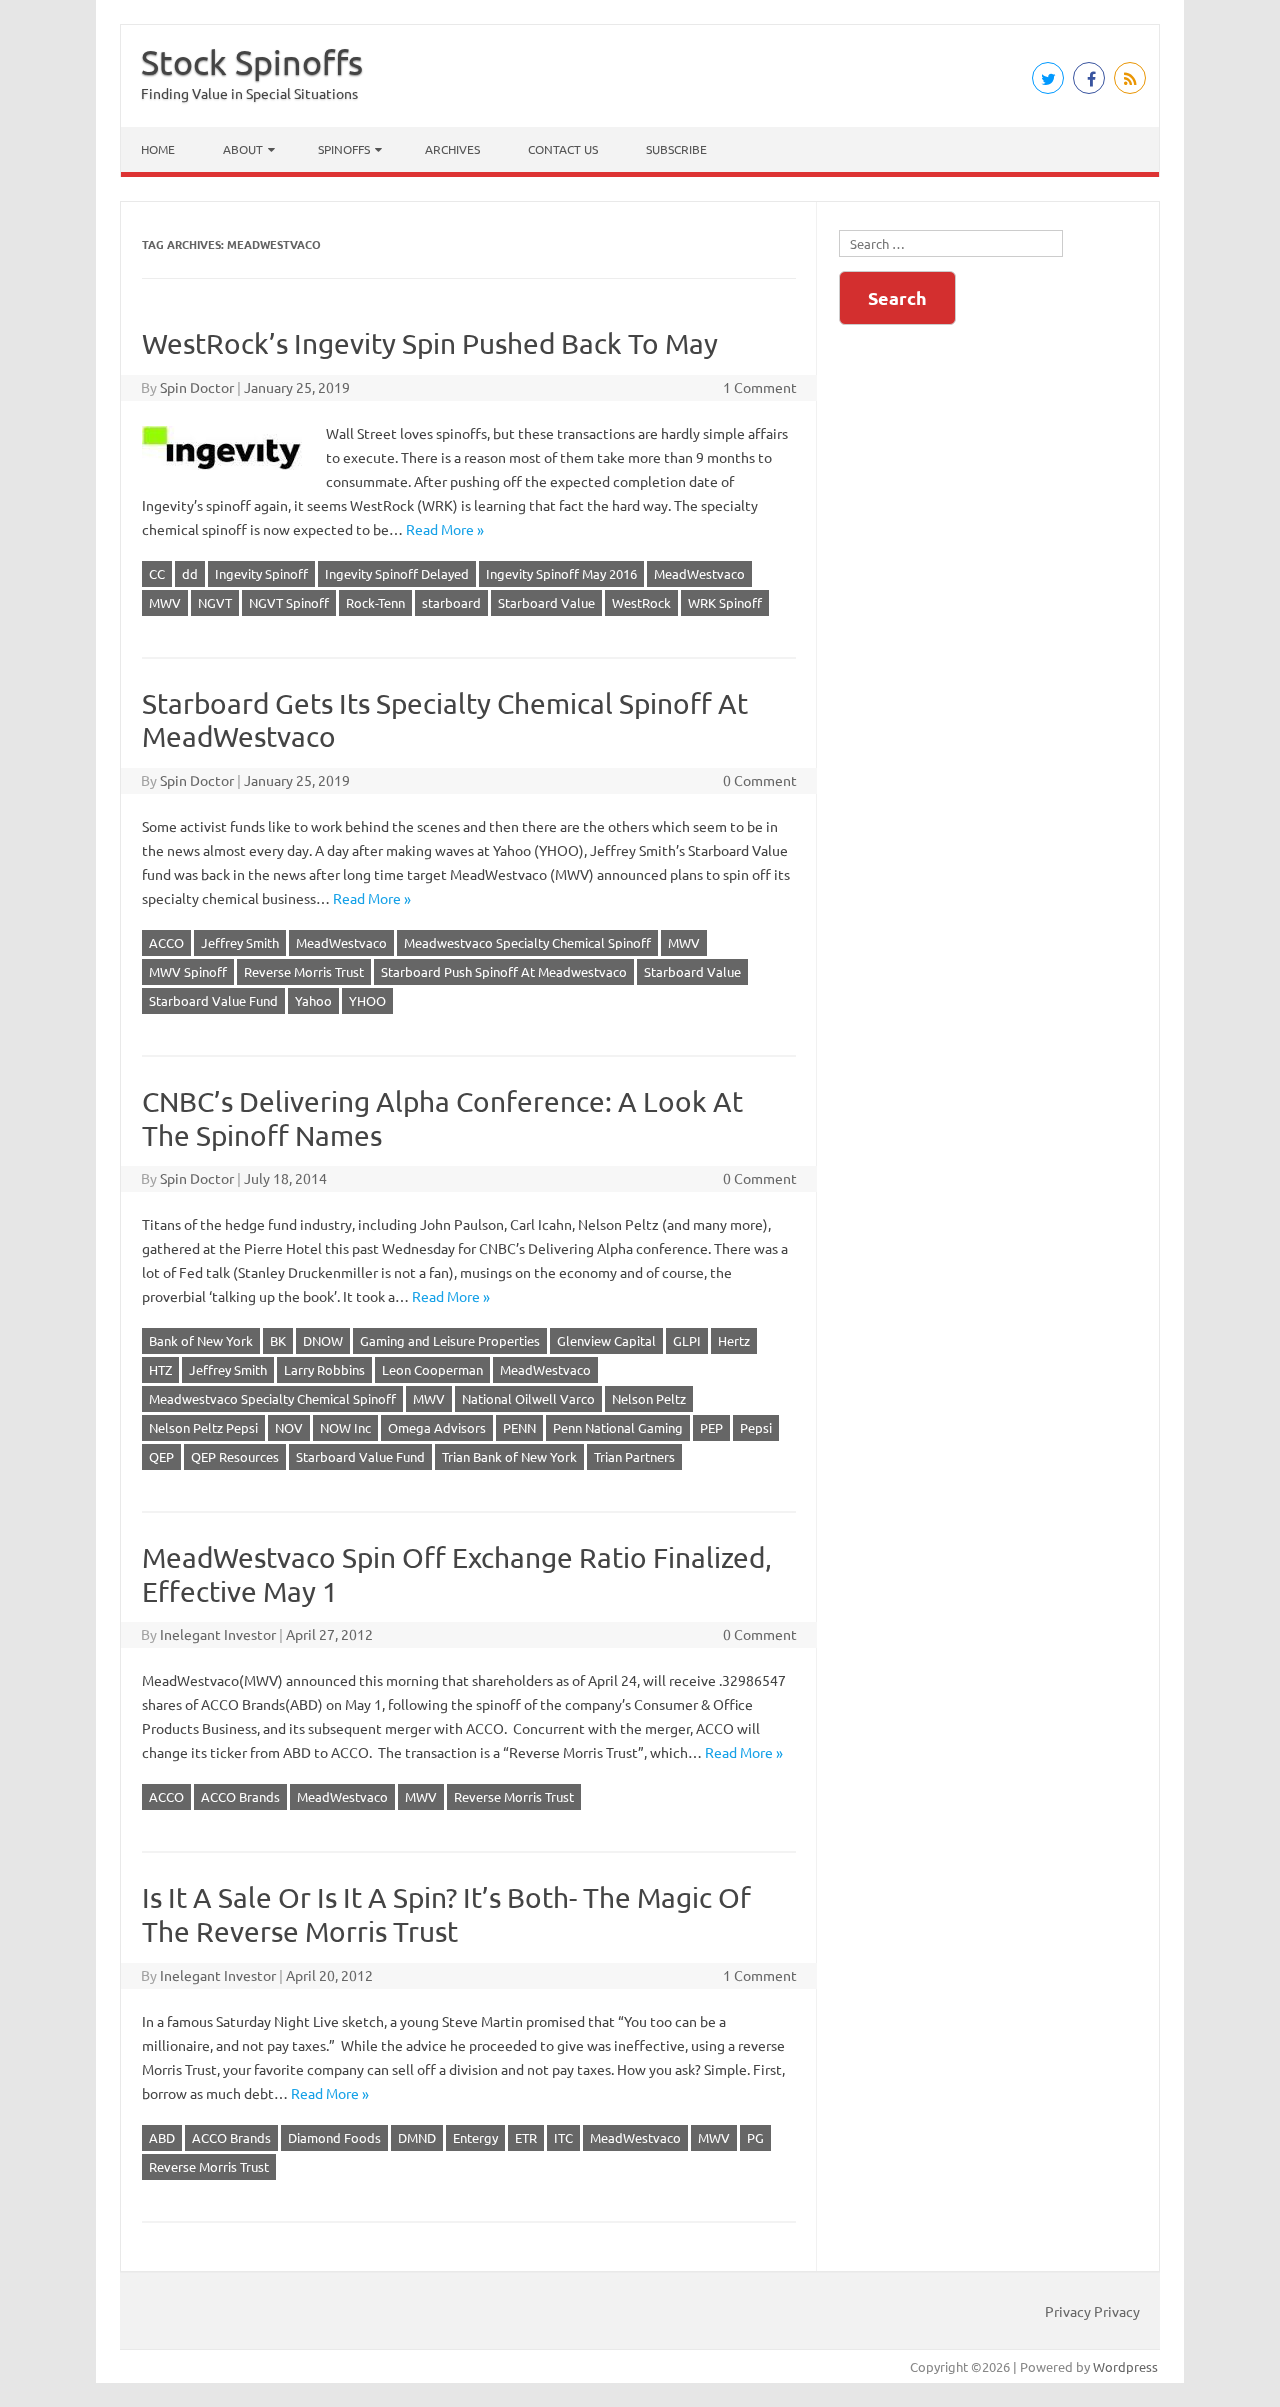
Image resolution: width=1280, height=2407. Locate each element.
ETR (526, 2137)
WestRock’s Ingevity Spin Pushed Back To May (430, 343)
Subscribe (676, 149)
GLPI (687, 1340)
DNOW (323, 1340)
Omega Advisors (437, 1427)
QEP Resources (235, 1456)
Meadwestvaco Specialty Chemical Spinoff (527, 942)
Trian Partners (634, 1456)
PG (755, 2137)
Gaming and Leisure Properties (450, 1340)
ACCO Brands (240, 1796)
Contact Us (563, 149)
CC (157, 573)
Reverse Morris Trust (304, 971)
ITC (563, 2137)
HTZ (160, 1369)
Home (158, 149)
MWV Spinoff (188, 971)
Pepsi (756, 1427)
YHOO (367, 1000)
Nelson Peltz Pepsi (203, 1427)
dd (190, 573)
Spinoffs (344, 149)
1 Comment (760, 387)
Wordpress (1125, 2366)
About (243, 149)
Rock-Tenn (375, 602)
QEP (161, 1456)
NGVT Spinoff (289, 602)
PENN (519, 1427)
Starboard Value (546, 602)
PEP (711, 1427)
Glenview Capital (606, 1340)
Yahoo (313, 1000)
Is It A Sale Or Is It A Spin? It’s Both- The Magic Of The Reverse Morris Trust (446, 1914)
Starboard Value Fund (213, 1000)
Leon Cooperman (432, 1369)
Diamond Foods (334, 2137)
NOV (289, 1427)
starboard (451, 602)
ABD (162, 2137)
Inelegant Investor (218, 1634)
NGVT (215, 602)
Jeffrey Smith (240, 942)
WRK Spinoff (725, 602)
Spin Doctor (197, 387)
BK (278, 1340)
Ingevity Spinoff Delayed (397, 573)
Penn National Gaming (618, 1427)
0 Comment (760, 780)
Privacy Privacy (1092, 2311)
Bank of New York (201, 1340)
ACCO (166, 942)
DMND (417, 2137)
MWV (165, 602)
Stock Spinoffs (252, 62)
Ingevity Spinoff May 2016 (561, 573)
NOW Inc (345, 1427)
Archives (452, 149)
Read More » (445, 529)
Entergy (475, 2137)
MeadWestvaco (699, 573)
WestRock (641, 602)
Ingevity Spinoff (261, 573)
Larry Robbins (324, 1369)
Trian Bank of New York (509, 1456)
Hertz (734, 1340)
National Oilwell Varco (528, 1398)
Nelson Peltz (649, 1398)
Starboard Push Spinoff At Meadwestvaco (504, 971)
